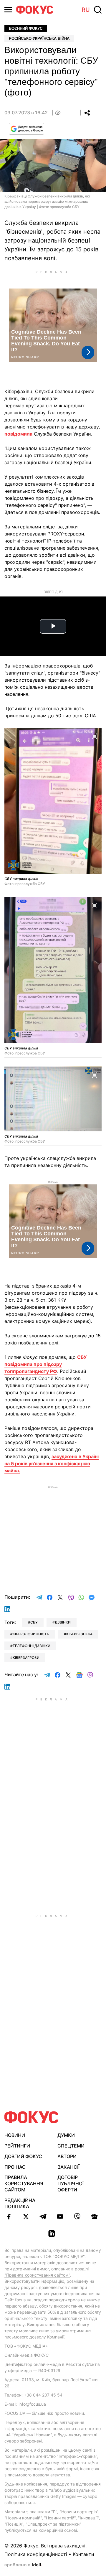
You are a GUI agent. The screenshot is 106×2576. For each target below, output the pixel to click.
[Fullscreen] (95, 736)
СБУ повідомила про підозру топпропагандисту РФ (46, 1364)
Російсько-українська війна (39, 38)
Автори (67, 2156)
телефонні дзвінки (32, 1646)
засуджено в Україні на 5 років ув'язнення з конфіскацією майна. (52, 1463)
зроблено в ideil (23, 2565)
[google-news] (94, 2216)
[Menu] (8, 10)
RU (86, 10)
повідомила (18, 434)
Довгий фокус (23, 2156)
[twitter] (26, 2216)
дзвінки (63, 1622)
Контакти (83, 2554)
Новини (15, 2135)
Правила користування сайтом (24, 2183)
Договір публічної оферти (71, 2183)
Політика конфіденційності (36, 2554)
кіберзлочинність (31, 1634)
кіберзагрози (26, 1658)
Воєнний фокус (26, 28)
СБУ (34, 1622)
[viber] (77, 2216)
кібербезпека (79, 1634)
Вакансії (68, 2167)
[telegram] (43, 2216)
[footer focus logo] (32, 2117)
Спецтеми (71, 2146)
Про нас (15, 2167)
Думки (66, 2135)
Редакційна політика (20, 2203)
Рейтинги (17, 2146)
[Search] (98, 10)
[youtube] (60, 2216)
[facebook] (9, 2216)
